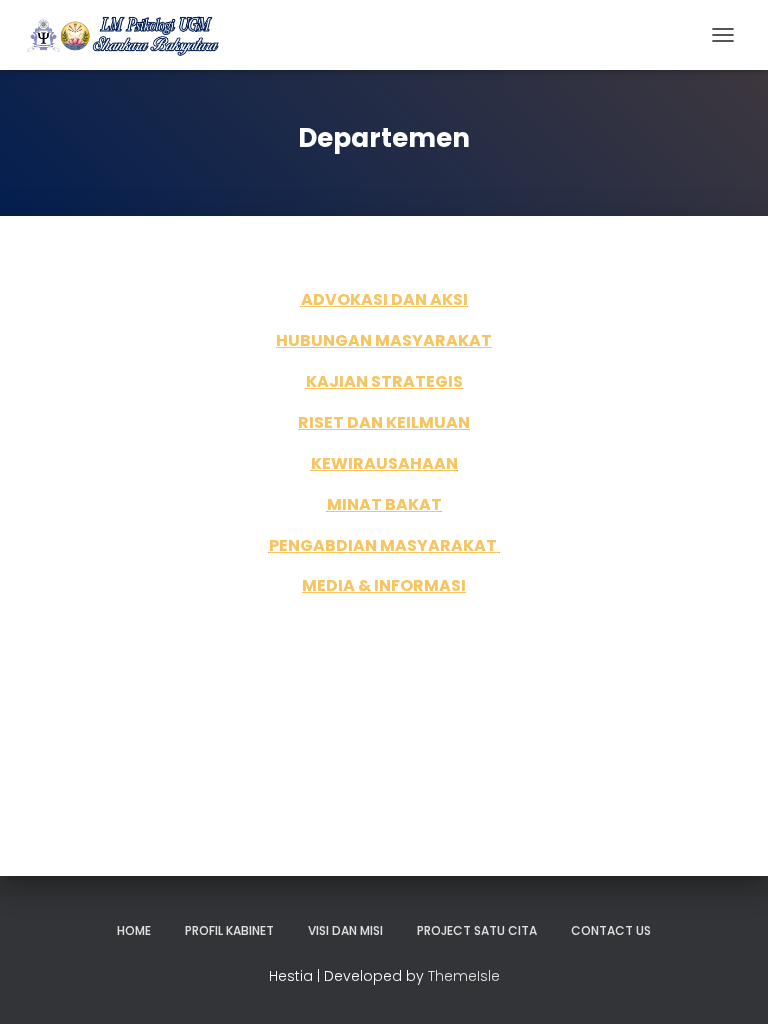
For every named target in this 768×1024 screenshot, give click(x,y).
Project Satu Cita (477, 930)
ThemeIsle (464, 976)
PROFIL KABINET (229, 930)
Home (134, 930)
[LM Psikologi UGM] (130, 35)
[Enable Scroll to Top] (728, 984)
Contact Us (611, 930)
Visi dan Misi (345, 930)
